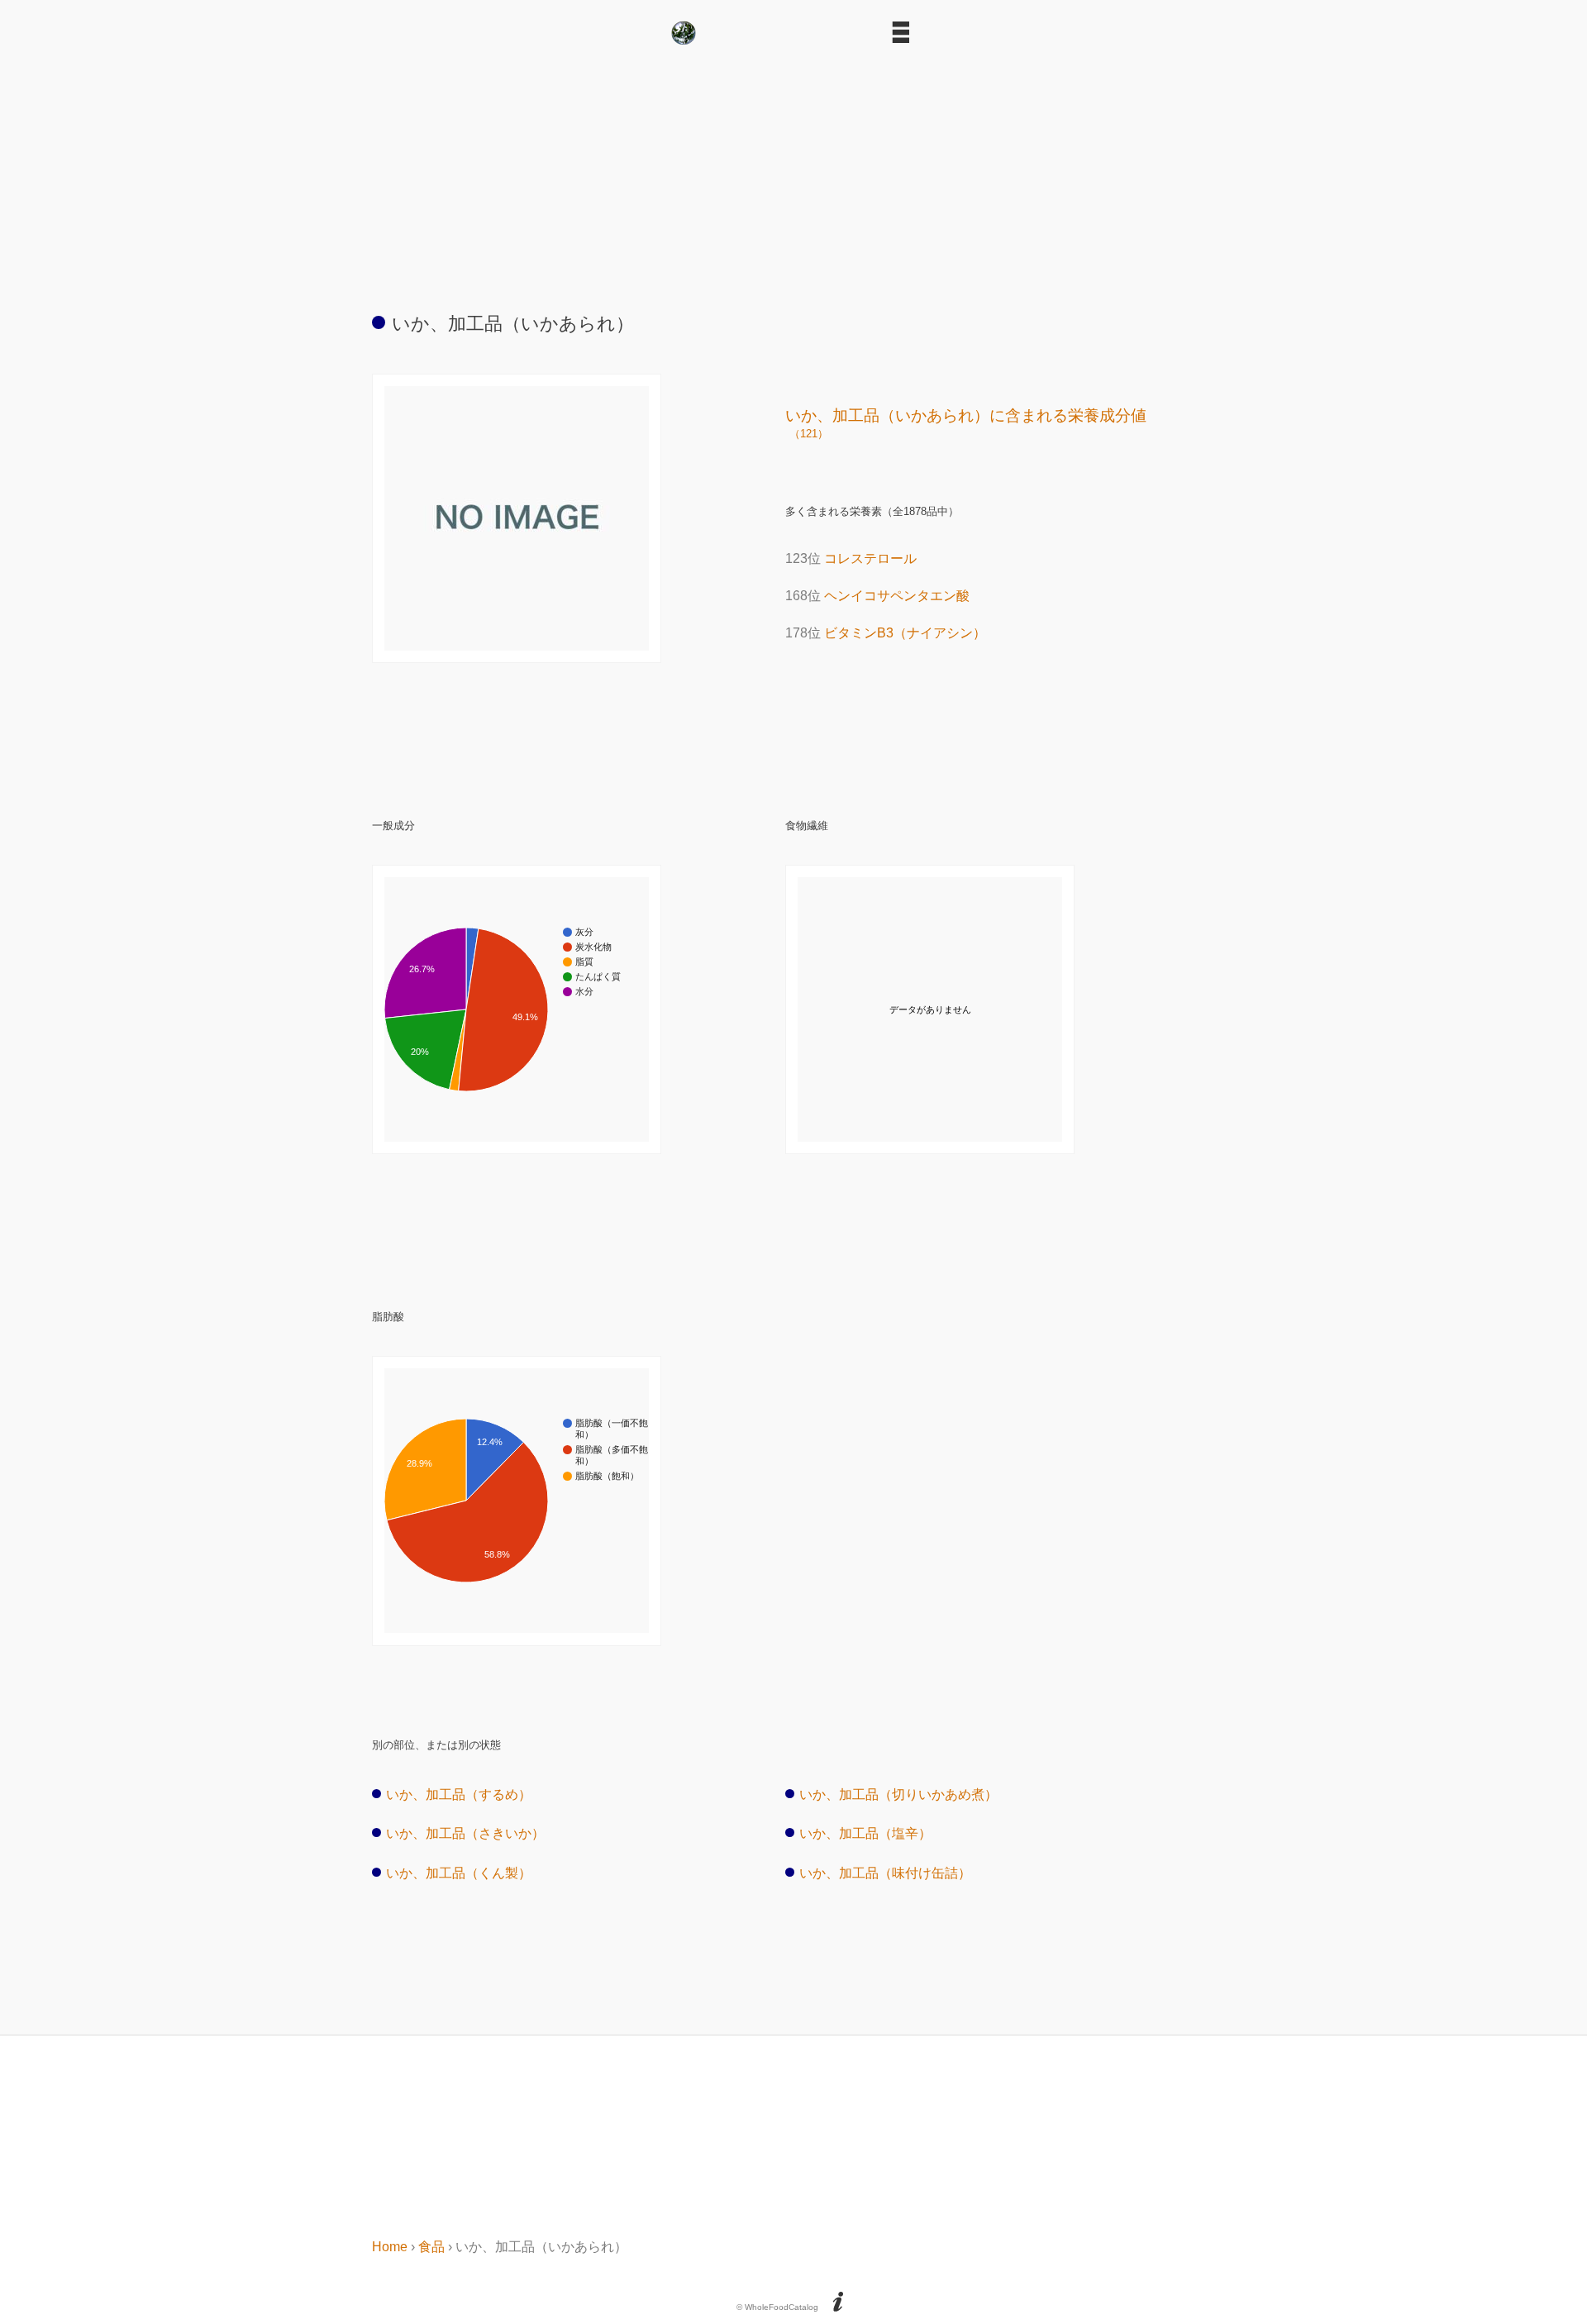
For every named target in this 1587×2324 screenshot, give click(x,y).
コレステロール (870, 558)
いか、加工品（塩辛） (865, 1833)
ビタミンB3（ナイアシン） (905, 633)
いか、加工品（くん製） (459, 1873)
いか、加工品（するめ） (459, 1794)
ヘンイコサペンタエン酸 (897, 596)
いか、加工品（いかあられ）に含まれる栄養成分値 (966, 423)
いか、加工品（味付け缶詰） (885, 1873)
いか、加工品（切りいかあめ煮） (898, 1794)
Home (390, 2247)
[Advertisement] (793, 172)
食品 (431, 2247)
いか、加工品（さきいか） (465, 1833)
